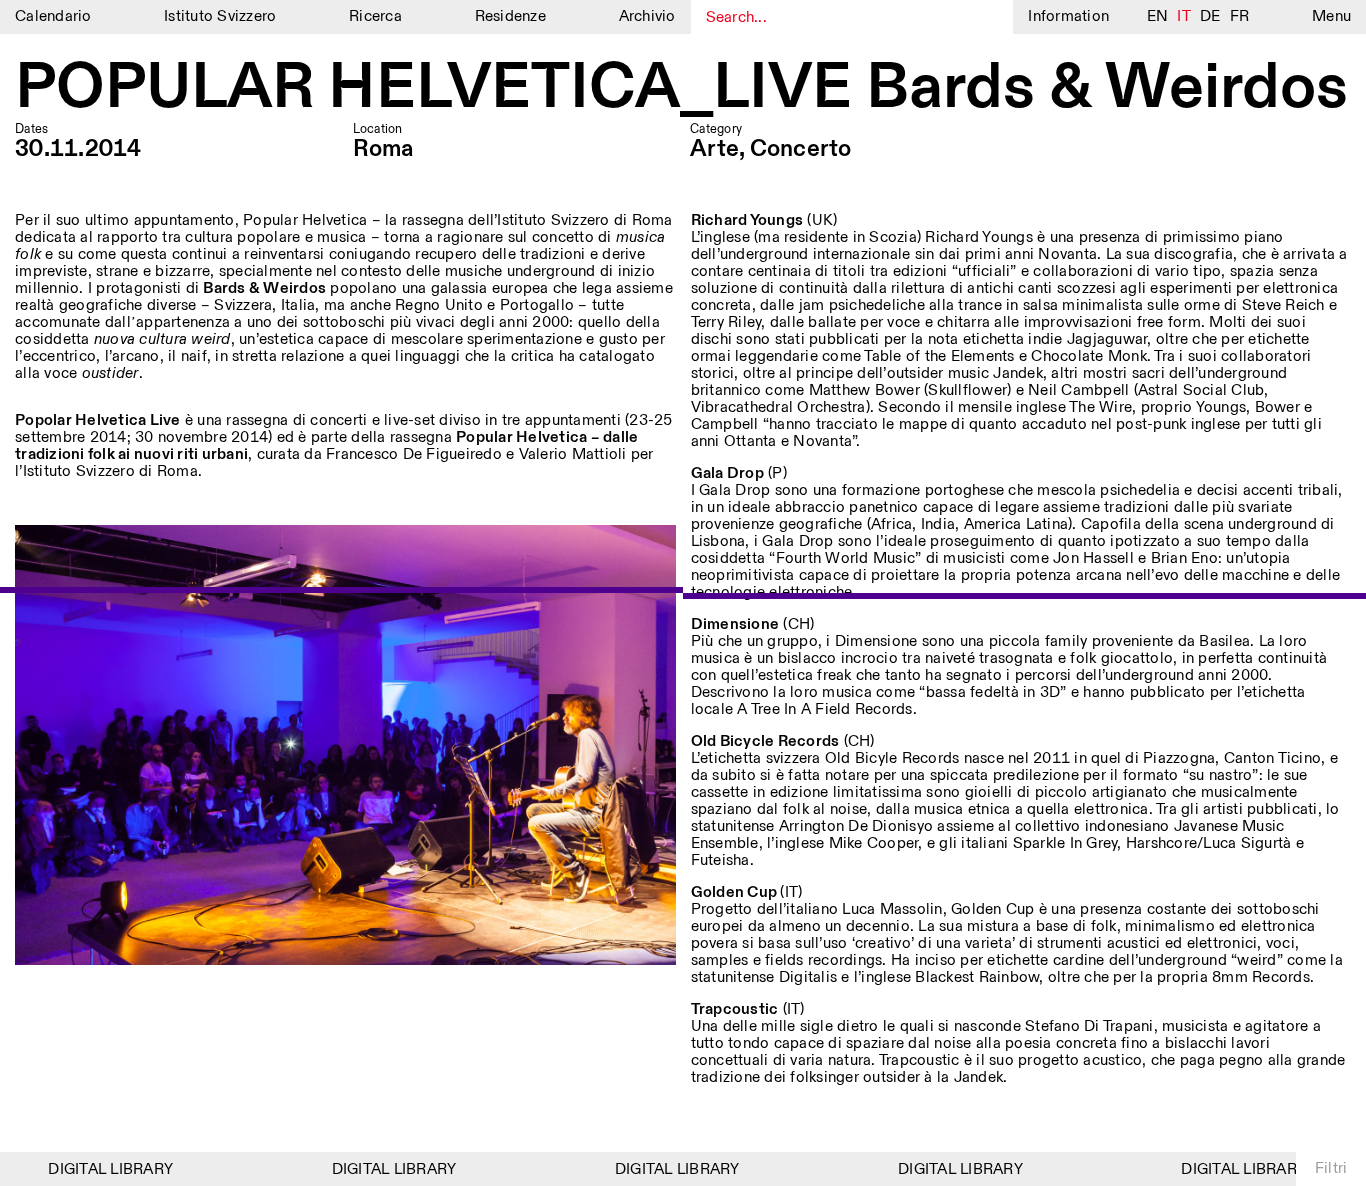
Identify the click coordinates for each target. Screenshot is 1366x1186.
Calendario (53, 16)
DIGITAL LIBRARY (94, 1169)
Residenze (510, 16)
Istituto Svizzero (220, 16)
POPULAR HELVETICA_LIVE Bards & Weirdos (681, 89)
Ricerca (375, 16)
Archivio (647, 16)
